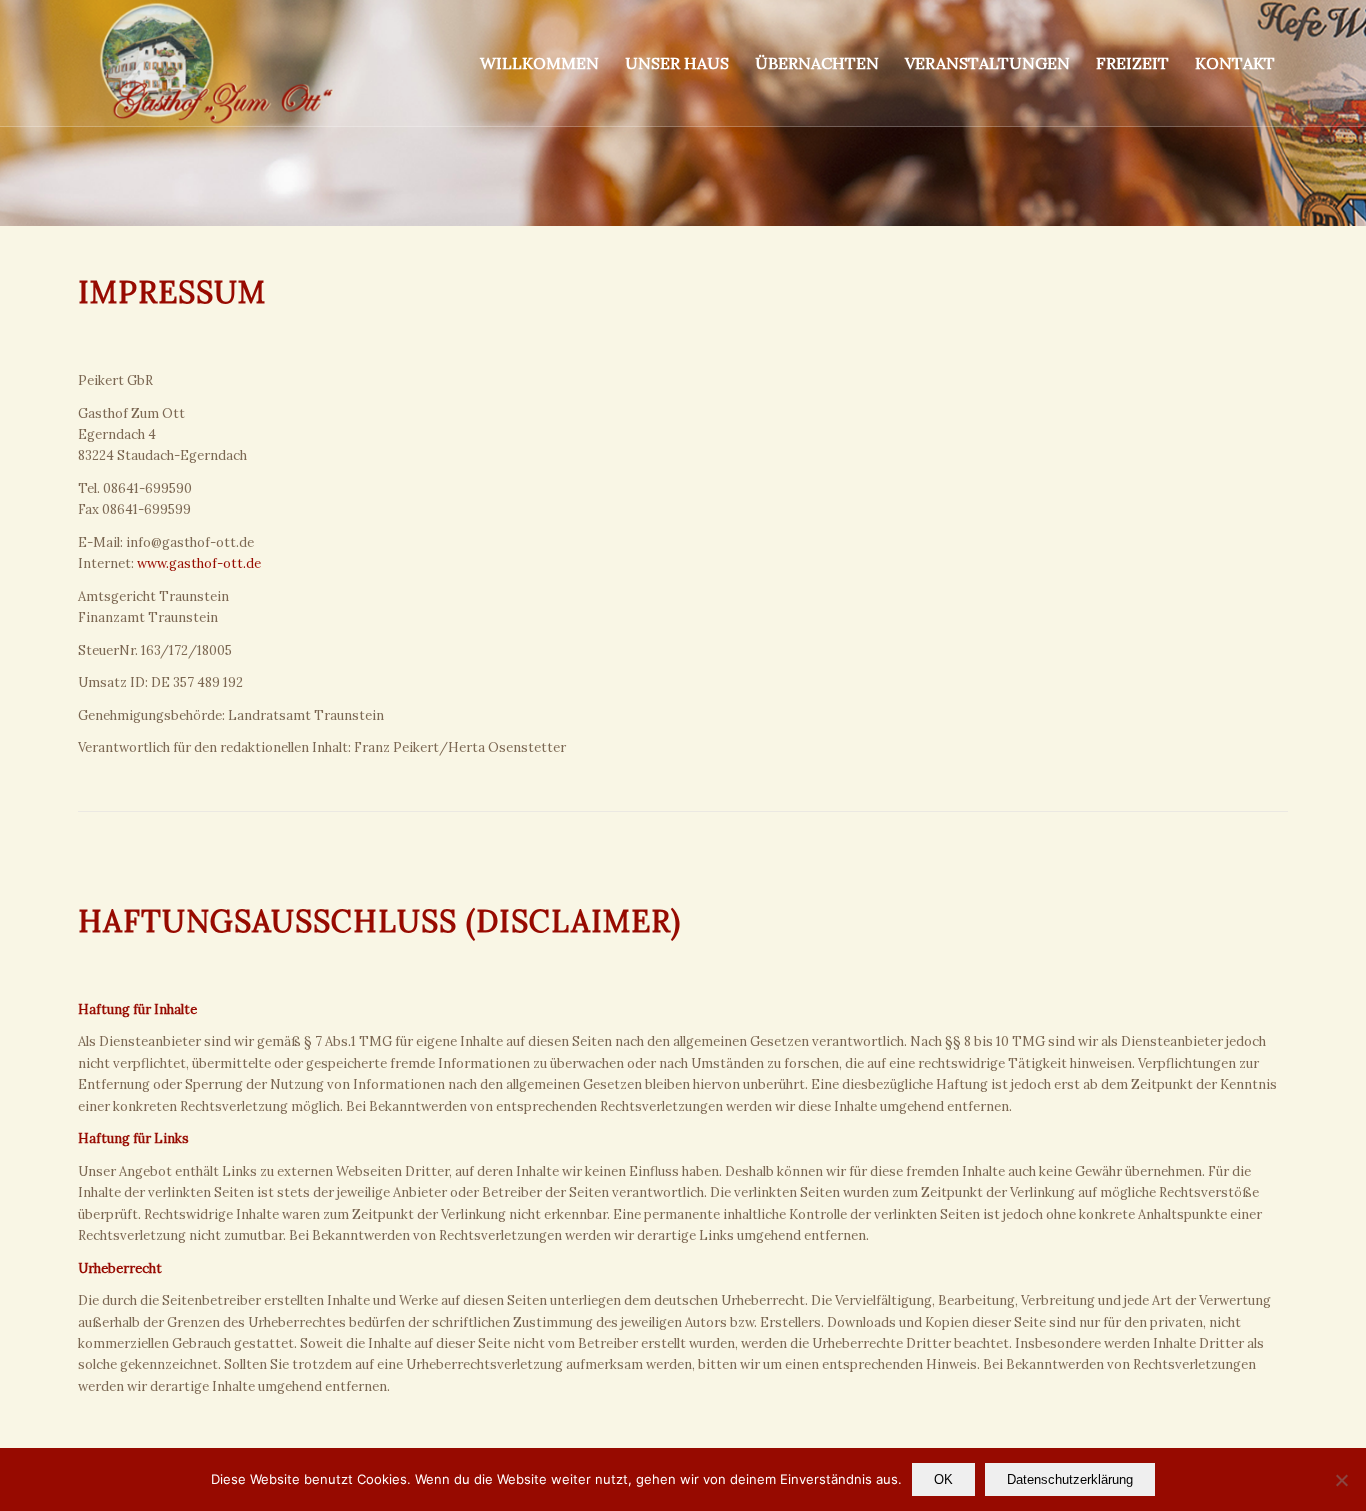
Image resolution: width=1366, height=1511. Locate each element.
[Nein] (1341, 1480)
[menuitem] (539, 63)
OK (943, 1479)
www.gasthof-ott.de (199, 563)
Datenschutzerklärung (1070, 1479)
